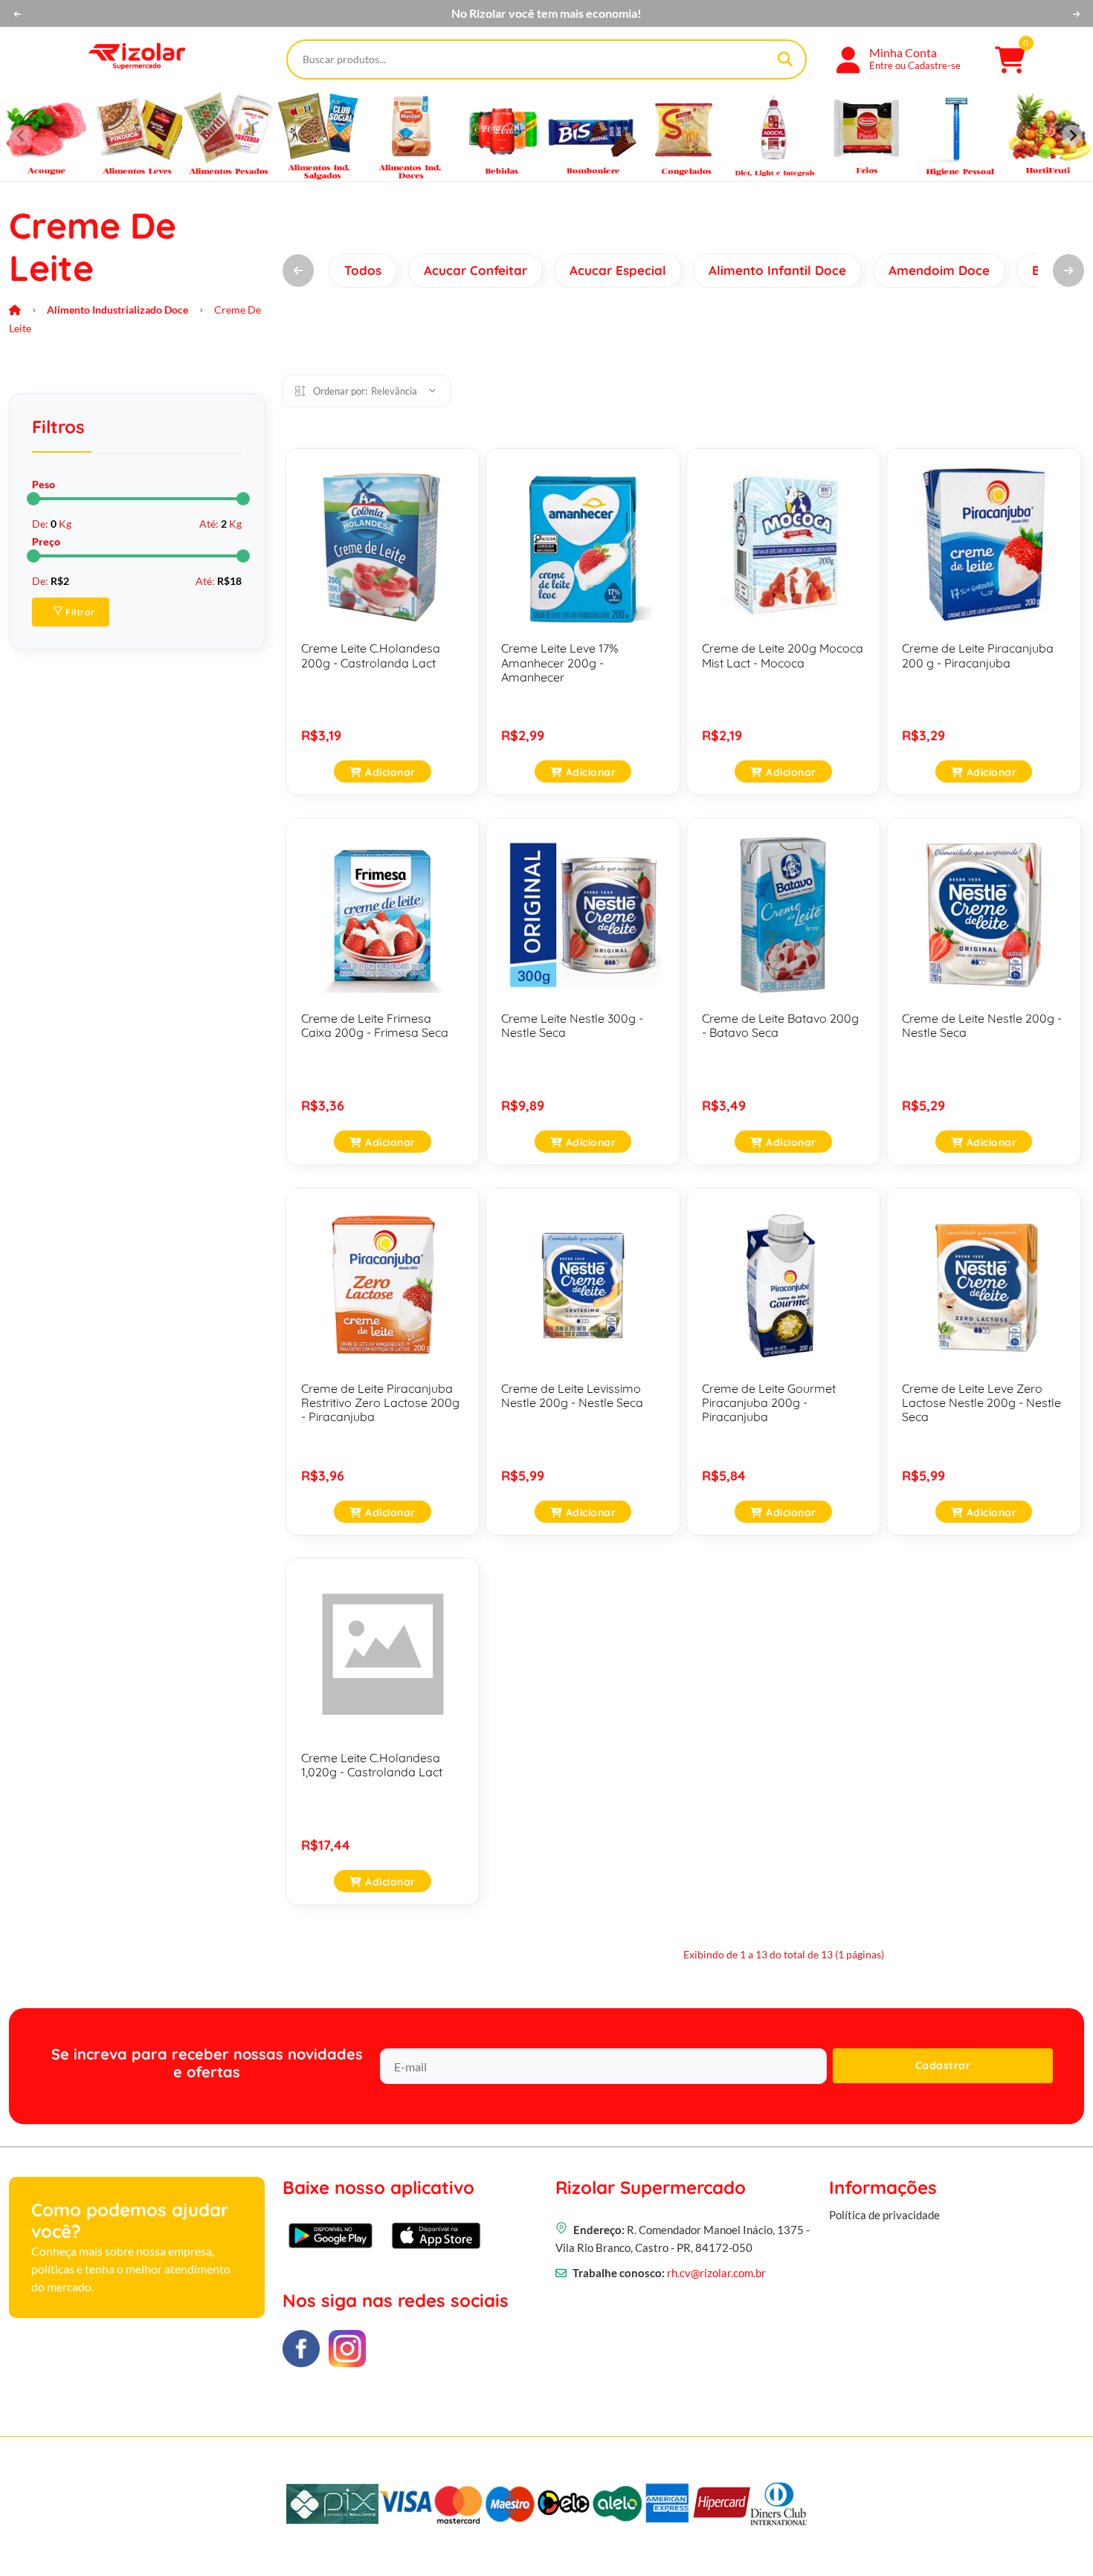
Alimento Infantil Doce (777, 270)
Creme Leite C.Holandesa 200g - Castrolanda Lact (371, 655)
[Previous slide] (21, 135)
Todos (363, 270)
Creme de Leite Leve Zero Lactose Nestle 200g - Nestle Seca (981, 1402)
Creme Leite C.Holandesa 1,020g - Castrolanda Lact (372, 1765)
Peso (43, 484)
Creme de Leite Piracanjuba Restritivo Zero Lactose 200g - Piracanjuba (380, 1402)
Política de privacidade (884, 2215)
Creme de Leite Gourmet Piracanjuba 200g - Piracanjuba (769, 1402)
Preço (46, 541)
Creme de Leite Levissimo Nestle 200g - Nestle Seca (572, 1395)
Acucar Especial (618, 270)
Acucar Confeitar (475, 270)
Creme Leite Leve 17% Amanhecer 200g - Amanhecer (560, 662)
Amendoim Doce (939, 270)
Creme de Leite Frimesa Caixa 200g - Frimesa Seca (375, 1025)
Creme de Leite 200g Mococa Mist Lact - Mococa (783, 655)
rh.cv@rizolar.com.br (716, 2273)
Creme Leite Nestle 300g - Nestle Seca (572, 1025)
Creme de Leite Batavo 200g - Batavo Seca (780, 1025)
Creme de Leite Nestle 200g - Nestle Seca (982, 1025)
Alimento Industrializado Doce (117, 310)
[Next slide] (1072, 135)
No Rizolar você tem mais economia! (546, 13)
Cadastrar (943, 2065)
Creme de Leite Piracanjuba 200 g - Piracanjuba (978, 655)
